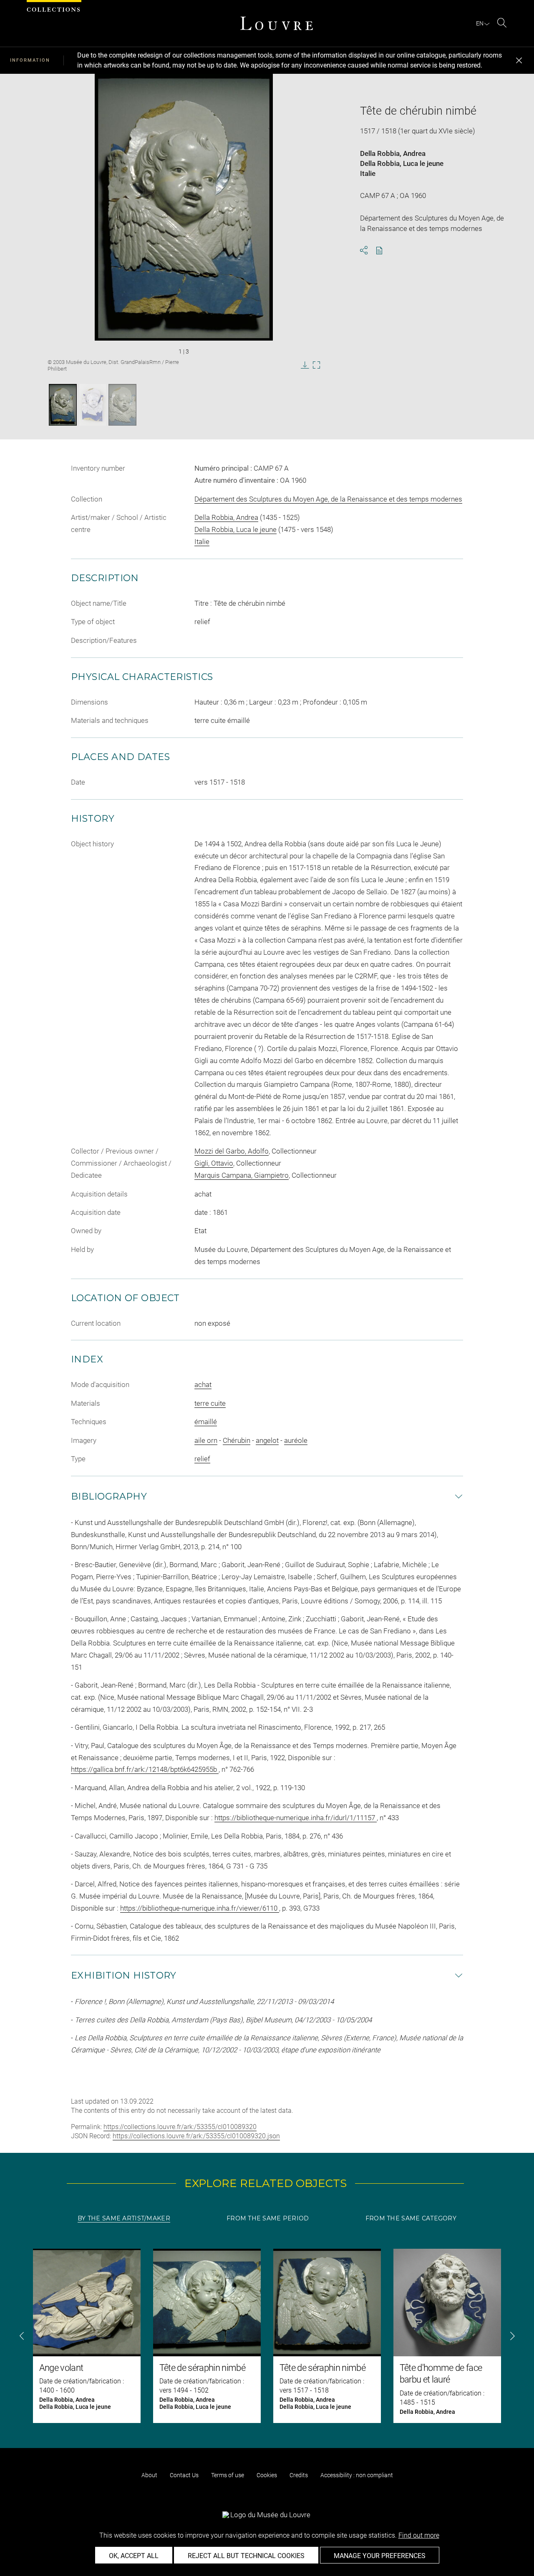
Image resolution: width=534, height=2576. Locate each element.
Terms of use (228, 2475)
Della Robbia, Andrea (393, 153)
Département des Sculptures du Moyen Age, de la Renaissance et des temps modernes (328, 499)
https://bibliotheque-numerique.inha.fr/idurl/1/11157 (296, 1818)
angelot (267, 1440)
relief (202, 1459)
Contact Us (184, 2475)
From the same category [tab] (411, 2218)
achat (203, 1385)
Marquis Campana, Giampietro (242, 1175)
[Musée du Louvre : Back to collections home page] (277, 23)
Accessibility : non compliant (357, 2475)
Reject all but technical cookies (246, 2556)
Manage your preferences (380, 2556)
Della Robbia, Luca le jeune (402, 163)
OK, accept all (134, 2556)
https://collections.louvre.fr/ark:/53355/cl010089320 (180, 2127)
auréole (296, 1440)
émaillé (206, 1422)
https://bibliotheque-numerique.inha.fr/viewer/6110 (200, 1908)
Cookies (267, 2475)
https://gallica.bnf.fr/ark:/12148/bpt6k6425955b (145, 1769)
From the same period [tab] (268, 2218)
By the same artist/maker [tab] (124, 2218)
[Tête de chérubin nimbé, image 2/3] (93, 405)
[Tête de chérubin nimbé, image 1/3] (63, 405)
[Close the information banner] (519, 60)
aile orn (206, 1440)
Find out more (419, 2535)
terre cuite (210, 1403)
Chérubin (237, 1440)
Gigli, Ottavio (214, 1163)
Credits (299, 2475)
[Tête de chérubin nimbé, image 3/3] (122, 405)
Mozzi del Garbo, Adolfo (232, 1151)
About (149, 2475)
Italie (368, 173)
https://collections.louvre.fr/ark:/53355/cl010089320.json (196, 2136)
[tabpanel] (267, 2336)
